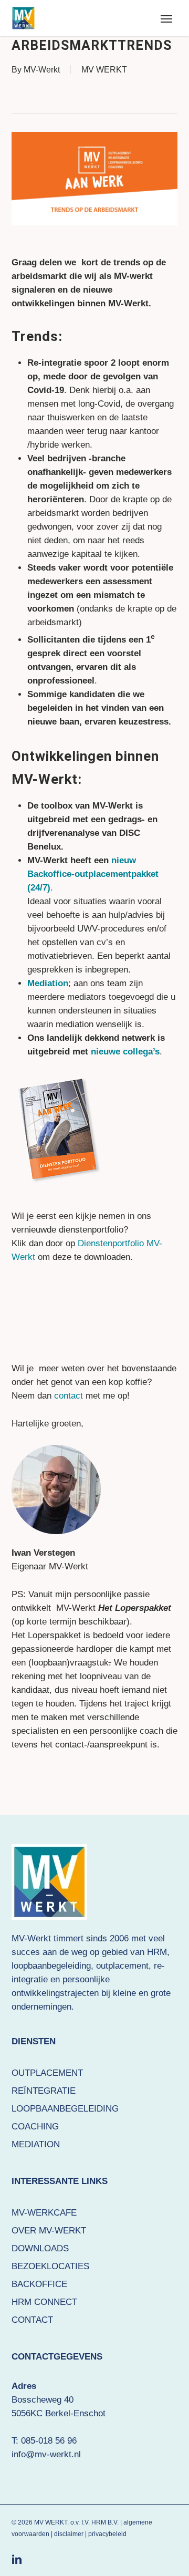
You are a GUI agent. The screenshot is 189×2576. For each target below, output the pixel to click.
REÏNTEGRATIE (44, 2091)
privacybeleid (107, 2534)
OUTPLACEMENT (47, 2073)
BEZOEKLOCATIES (50, 2266)
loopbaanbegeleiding (51, 1966)
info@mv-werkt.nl (46, 2454)
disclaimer (69, 2534)
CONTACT (32, 2320)
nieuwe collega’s (125, 1052)
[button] (166, 18)
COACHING (35, 2127)
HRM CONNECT (44, 2302)
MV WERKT (104, 70)
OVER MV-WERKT (49, 2231)
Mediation (48, 983)
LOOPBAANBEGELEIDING (65, 2109)
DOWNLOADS (40, 2248)
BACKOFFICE (39, 2284)
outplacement (122, 1966)
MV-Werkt (42, 70)
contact (67, 1396)
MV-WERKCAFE (44, 2213)
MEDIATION (36, 2144)
